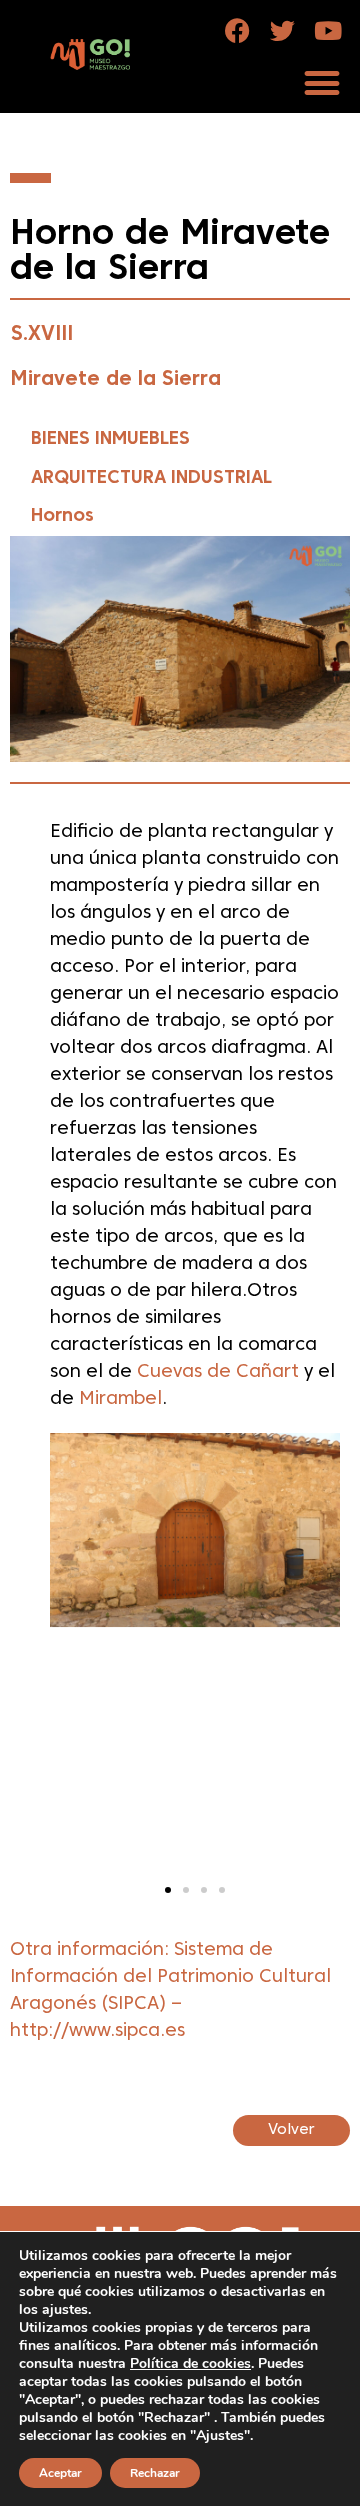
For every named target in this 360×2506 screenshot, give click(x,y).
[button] (321, 82)
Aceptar (60, 2473)
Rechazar (155, 2473)
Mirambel (118, 1399)
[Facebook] (237, 30)
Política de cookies (190, 2363)
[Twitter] (282, 30)
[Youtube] (327, 30)
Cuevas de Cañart (218, 1372)
